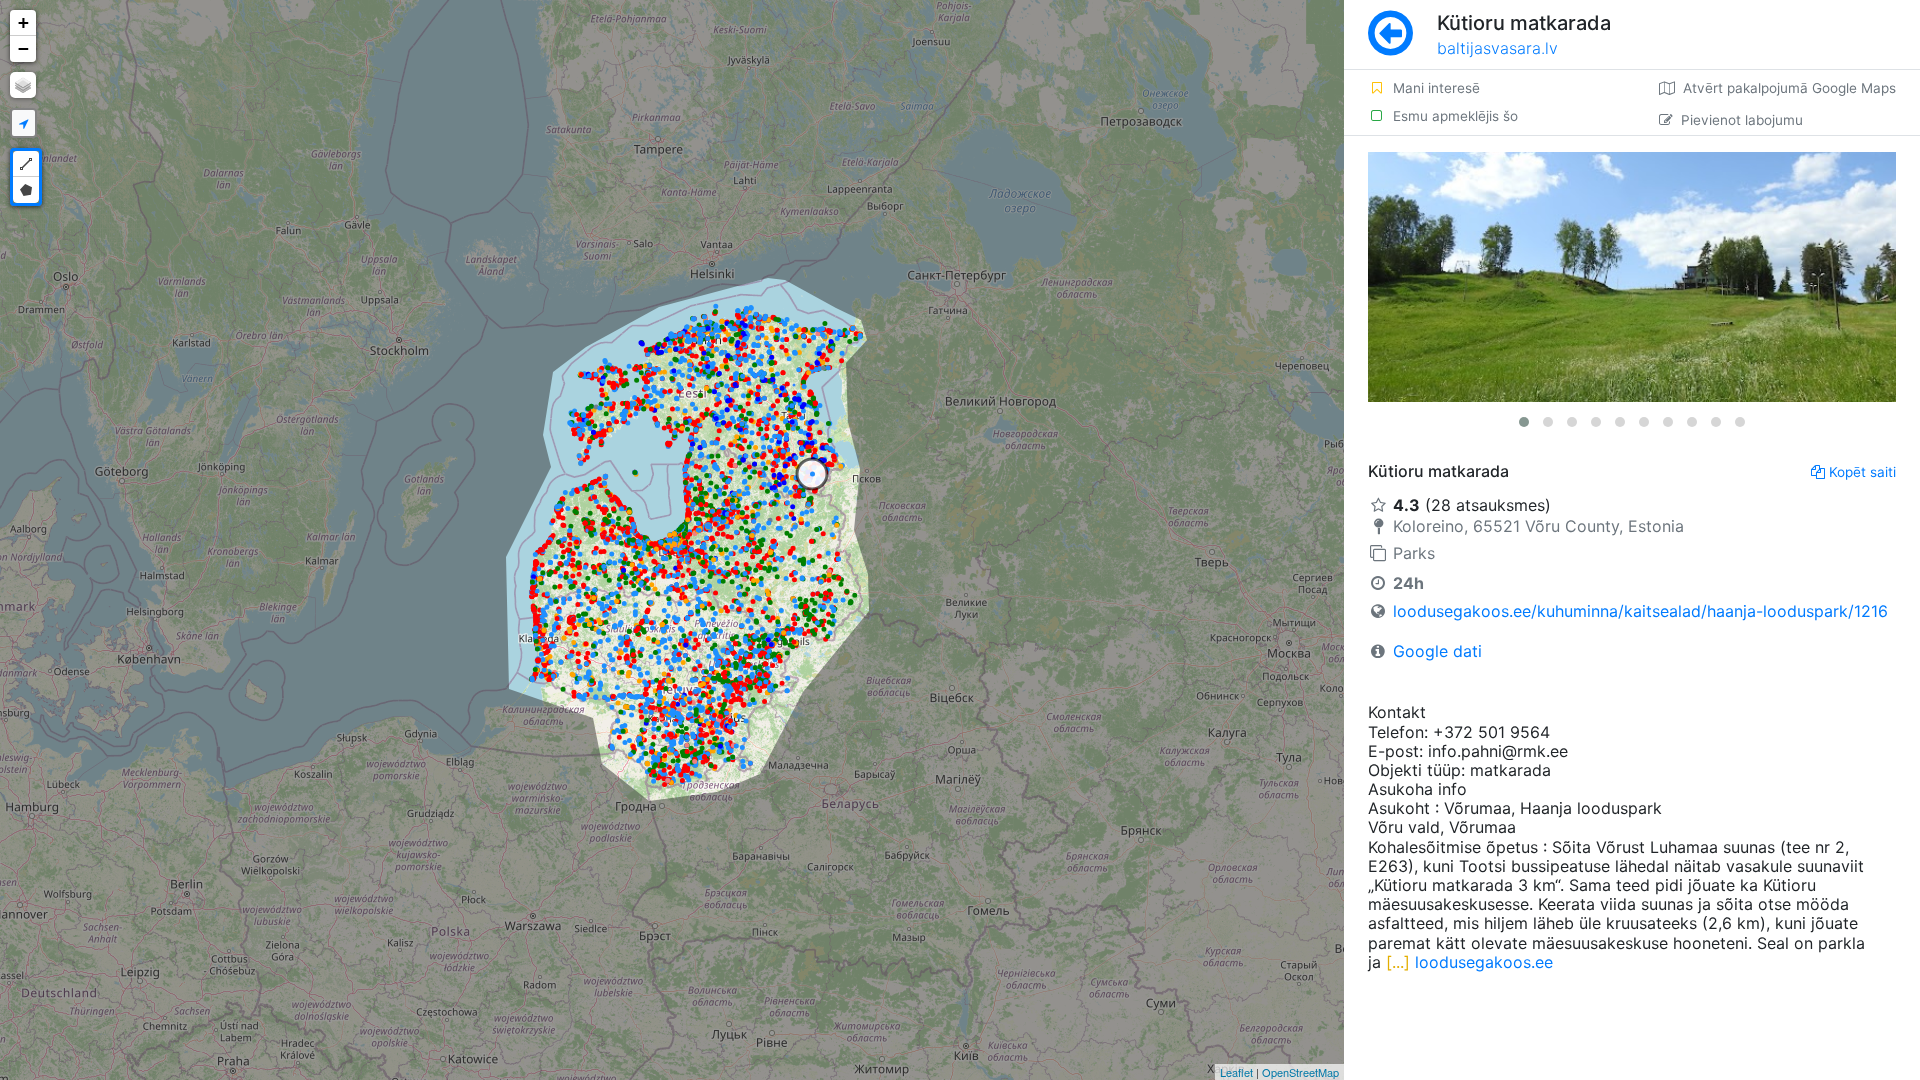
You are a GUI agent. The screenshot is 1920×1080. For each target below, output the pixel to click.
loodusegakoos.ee (1484, 962)
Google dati (1437, 651)
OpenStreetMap (1300, 1072)
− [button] (23, 48)
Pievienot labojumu (1742, 120)
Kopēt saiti (1862, 472)
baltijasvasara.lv (1497, 48)
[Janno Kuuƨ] (1632, 277)
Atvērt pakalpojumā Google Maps (1789, 88)
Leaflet (1236, 1072)
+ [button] (23, 22)
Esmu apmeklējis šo (1455, 116)
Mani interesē (1436, 88)
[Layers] (23, 85)
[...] (1395, 962)
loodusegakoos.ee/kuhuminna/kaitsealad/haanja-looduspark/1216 (1640, 611)
